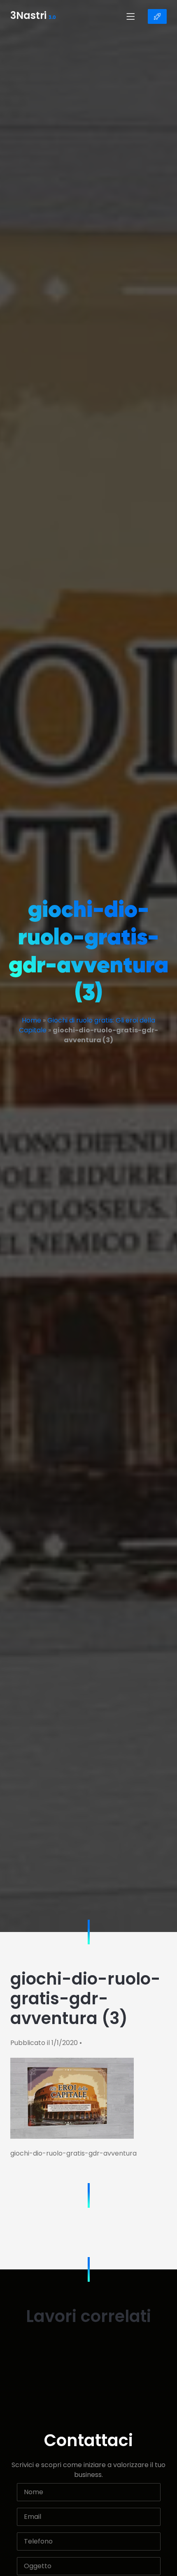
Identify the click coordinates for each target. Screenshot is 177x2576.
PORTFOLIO (157, 16)
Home (31, 1020)
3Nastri (33, 16)
